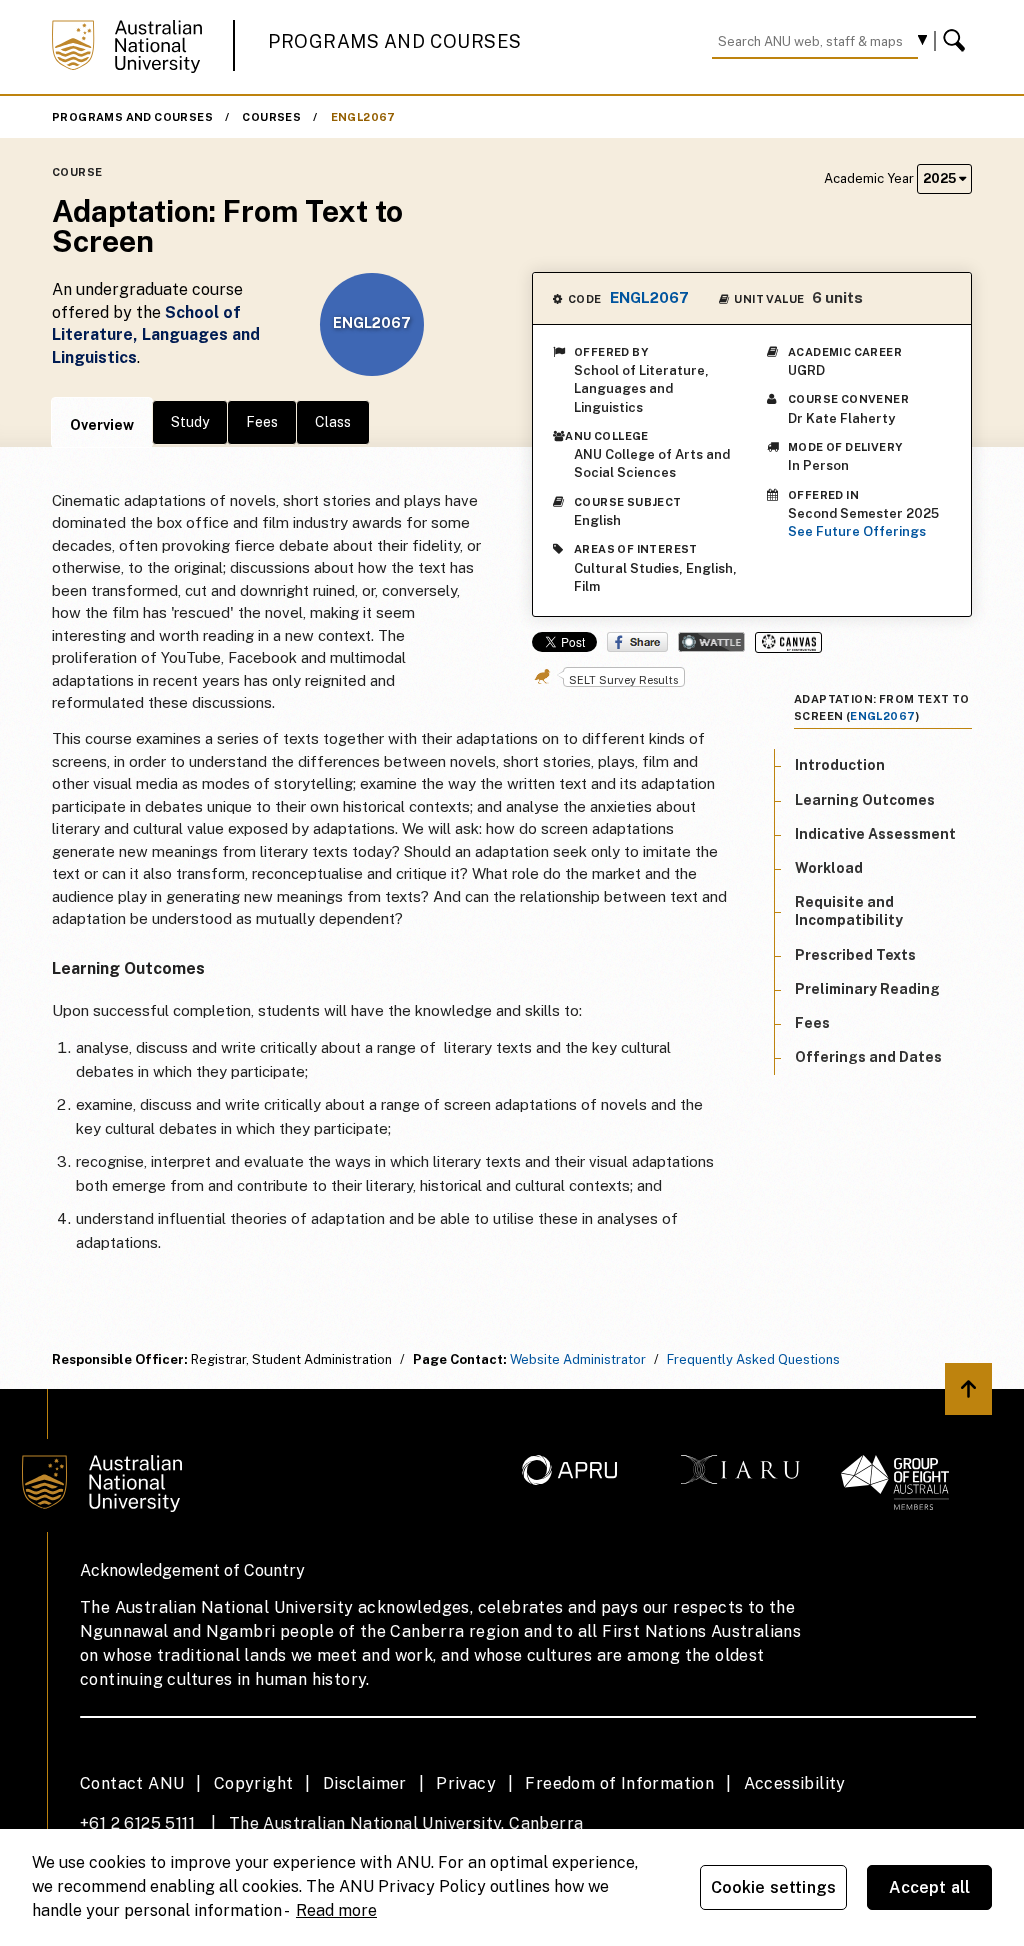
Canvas (788, 642)
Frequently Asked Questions (753, 1359)
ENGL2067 (363, 117)
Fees (262, 422)
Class (333, 422)
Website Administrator (578, 1359)
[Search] (957, 41)
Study (190, 422)
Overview (102, 425)
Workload (829, 868)
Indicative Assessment (875, 834)
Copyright (254, 1783)
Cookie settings (773, 1887)
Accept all (930, 1887)
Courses (271, 117)
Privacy (466, 1783)
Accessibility (795, 1783)
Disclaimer (365, 1783)
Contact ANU (132, 1783)
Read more (336, 1910)
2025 (941, 178)
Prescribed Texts (855, 955)
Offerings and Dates (868, 1057)
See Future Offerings (857, 531)
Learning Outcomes (865, 800)
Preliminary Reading (867, 989)
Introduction (840, 765)
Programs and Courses (395, 41)
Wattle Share (711, 642)
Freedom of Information (619, 1783)
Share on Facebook (637, 642)
